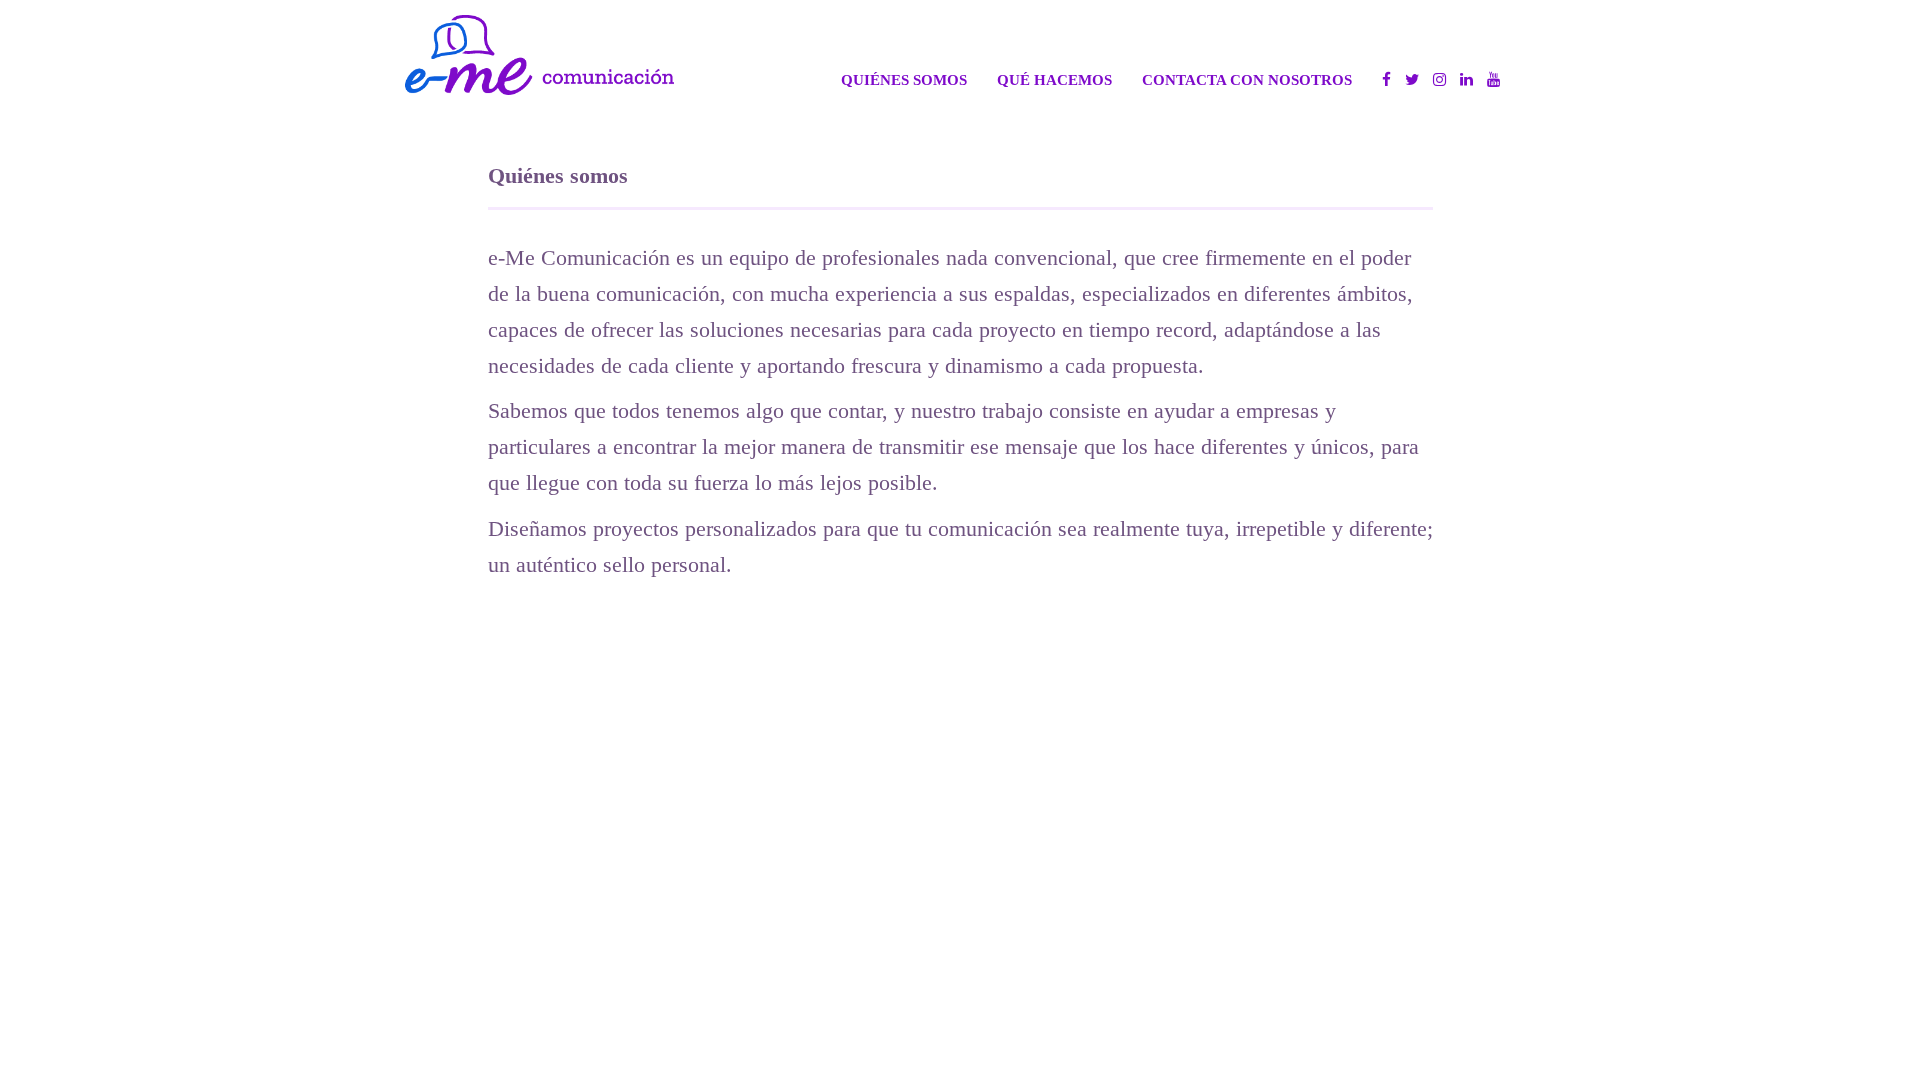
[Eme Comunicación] (539, 55)
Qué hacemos (1054, 79)
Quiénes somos (904, 79)
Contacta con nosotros (1247, 79)
